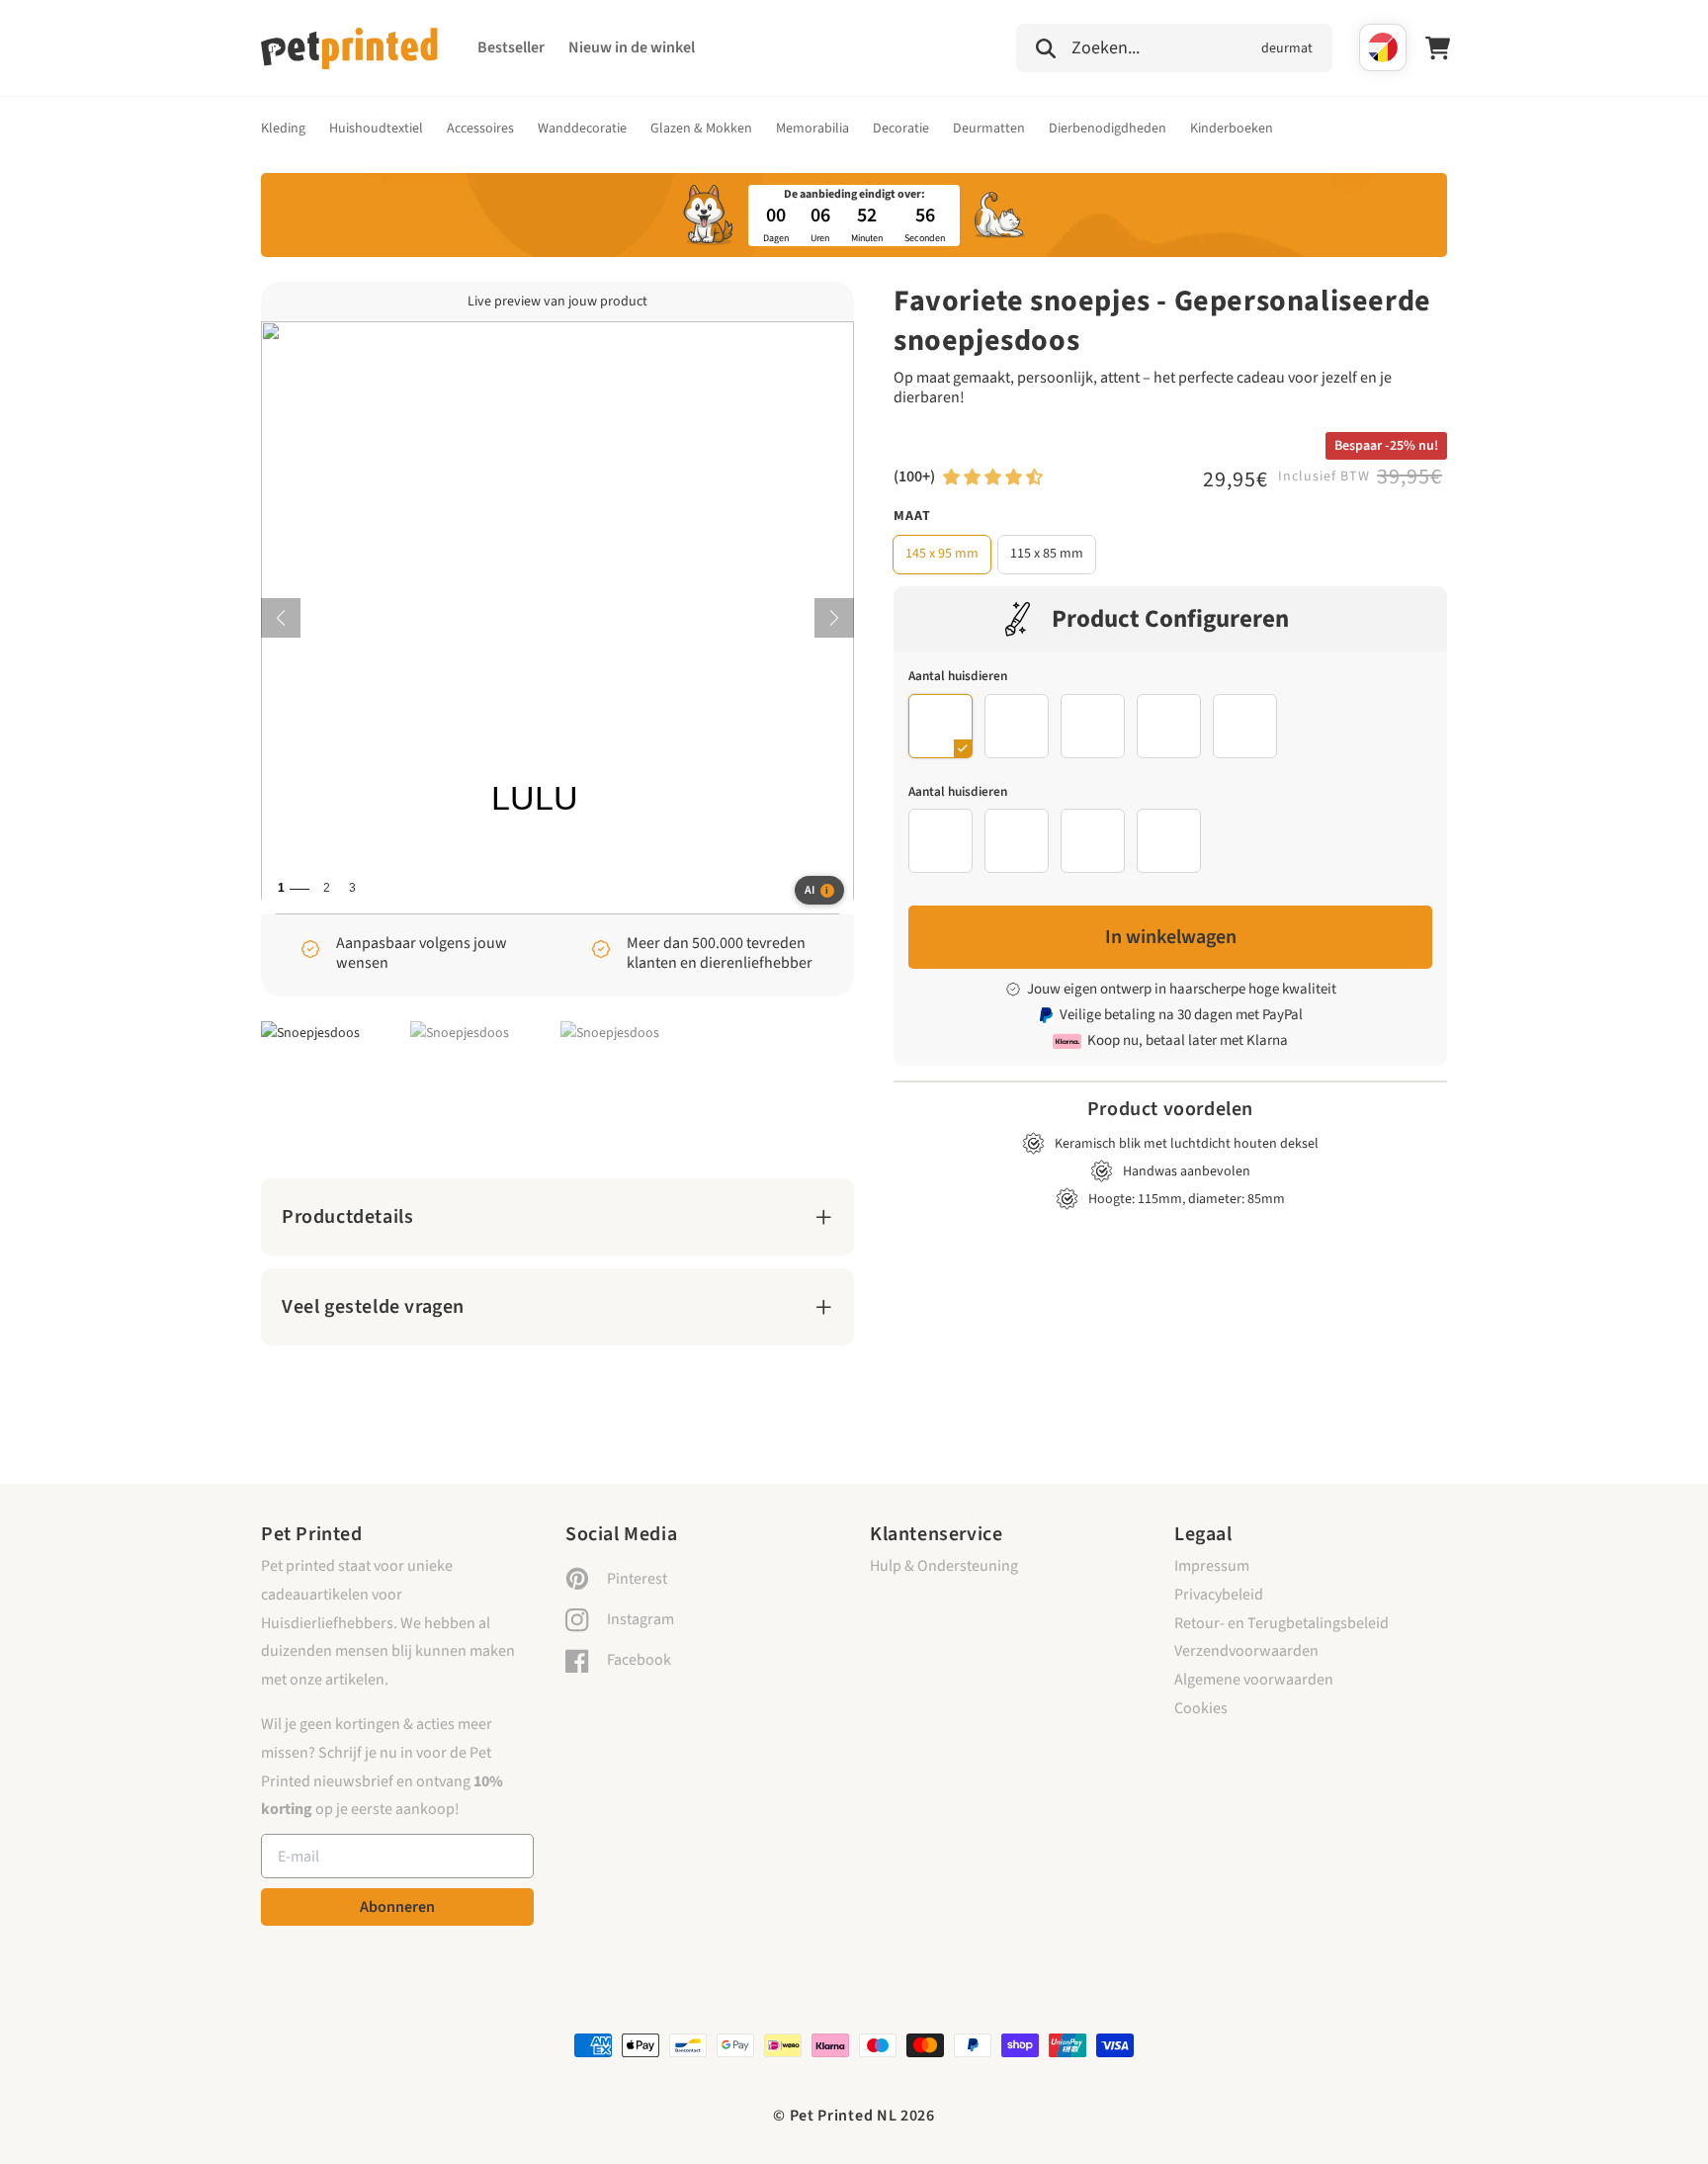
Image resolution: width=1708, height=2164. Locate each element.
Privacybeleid (1219, 1595)
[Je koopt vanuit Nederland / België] (1383, 47)
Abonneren (397, 1907)
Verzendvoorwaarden (1246, 1651)
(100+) (914, 476)
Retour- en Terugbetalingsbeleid (1281, 1623)
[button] (1174, 45)
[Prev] (281, 618)
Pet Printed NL (844, 2116)
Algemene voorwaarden (1254, 1680)
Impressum (1212, 1566)
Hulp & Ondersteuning (944, 1566)
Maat (912, 516)
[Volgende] (834, 618)
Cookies (1201, 1708)
